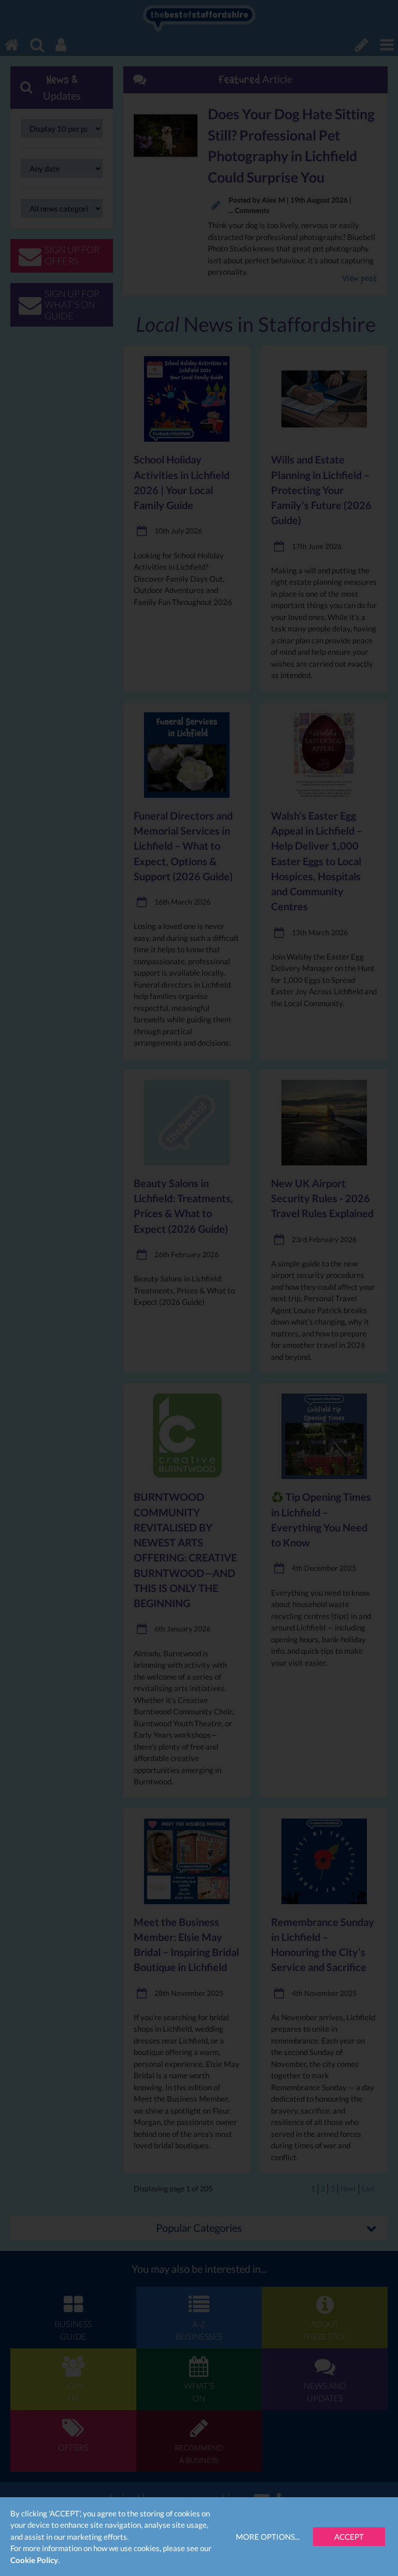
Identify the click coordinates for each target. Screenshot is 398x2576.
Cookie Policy (34, 2560)
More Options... (268, 2537)
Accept (349, 2537)
